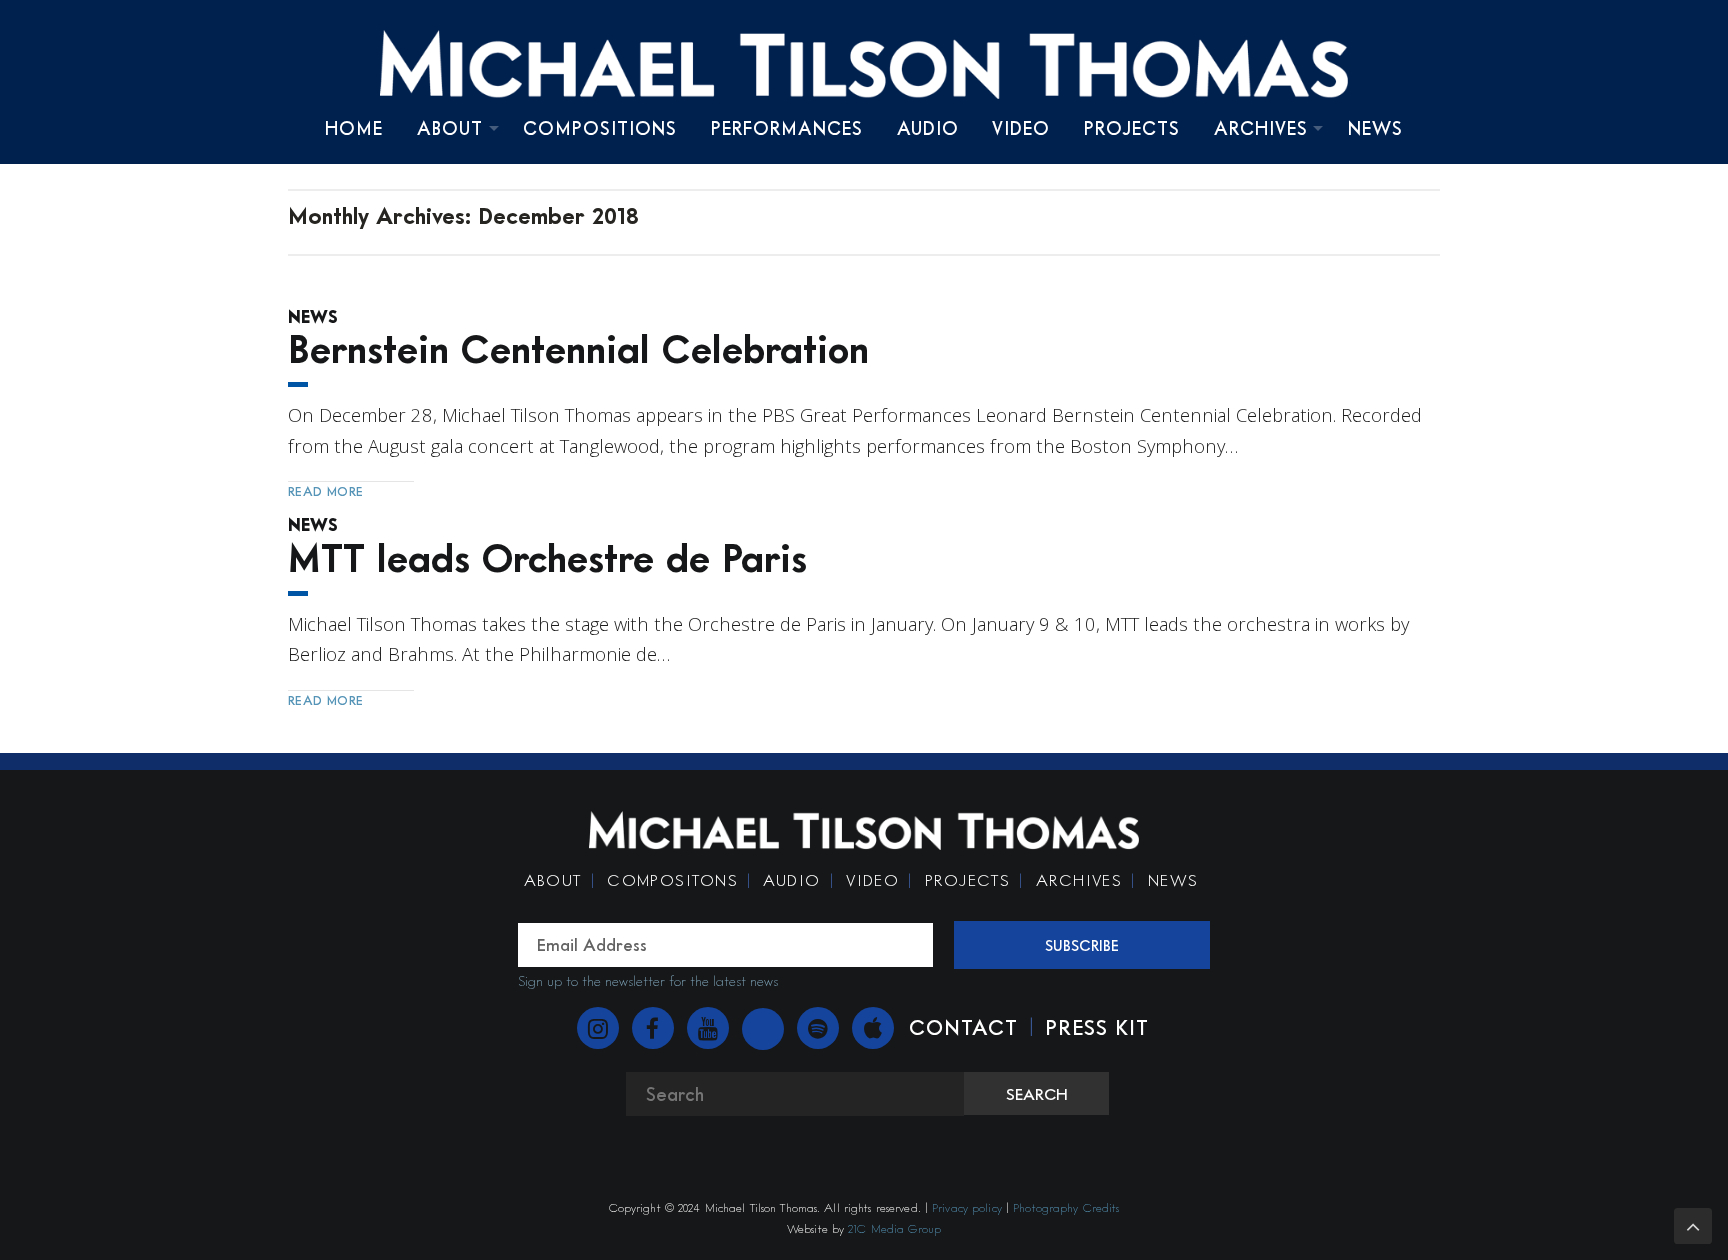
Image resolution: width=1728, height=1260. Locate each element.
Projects (1132, 128)
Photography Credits (1066, 1207)
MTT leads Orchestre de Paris (547, 557)
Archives (1261, 128)
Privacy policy (967, 1207)
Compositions (600, 128)
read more (326, 491)
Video (1021, 128)
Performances (787, 128)
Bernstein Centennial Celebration (578, 348)
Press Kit (1097, 1027)
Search (1037, 1094)
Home (354, 128)
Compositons (672, 880)
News (1375, 128)
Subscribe (1082, 945)
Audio (928, 128)
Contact (963, 1027)
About (450, 128)
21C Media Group (894, 1228)
